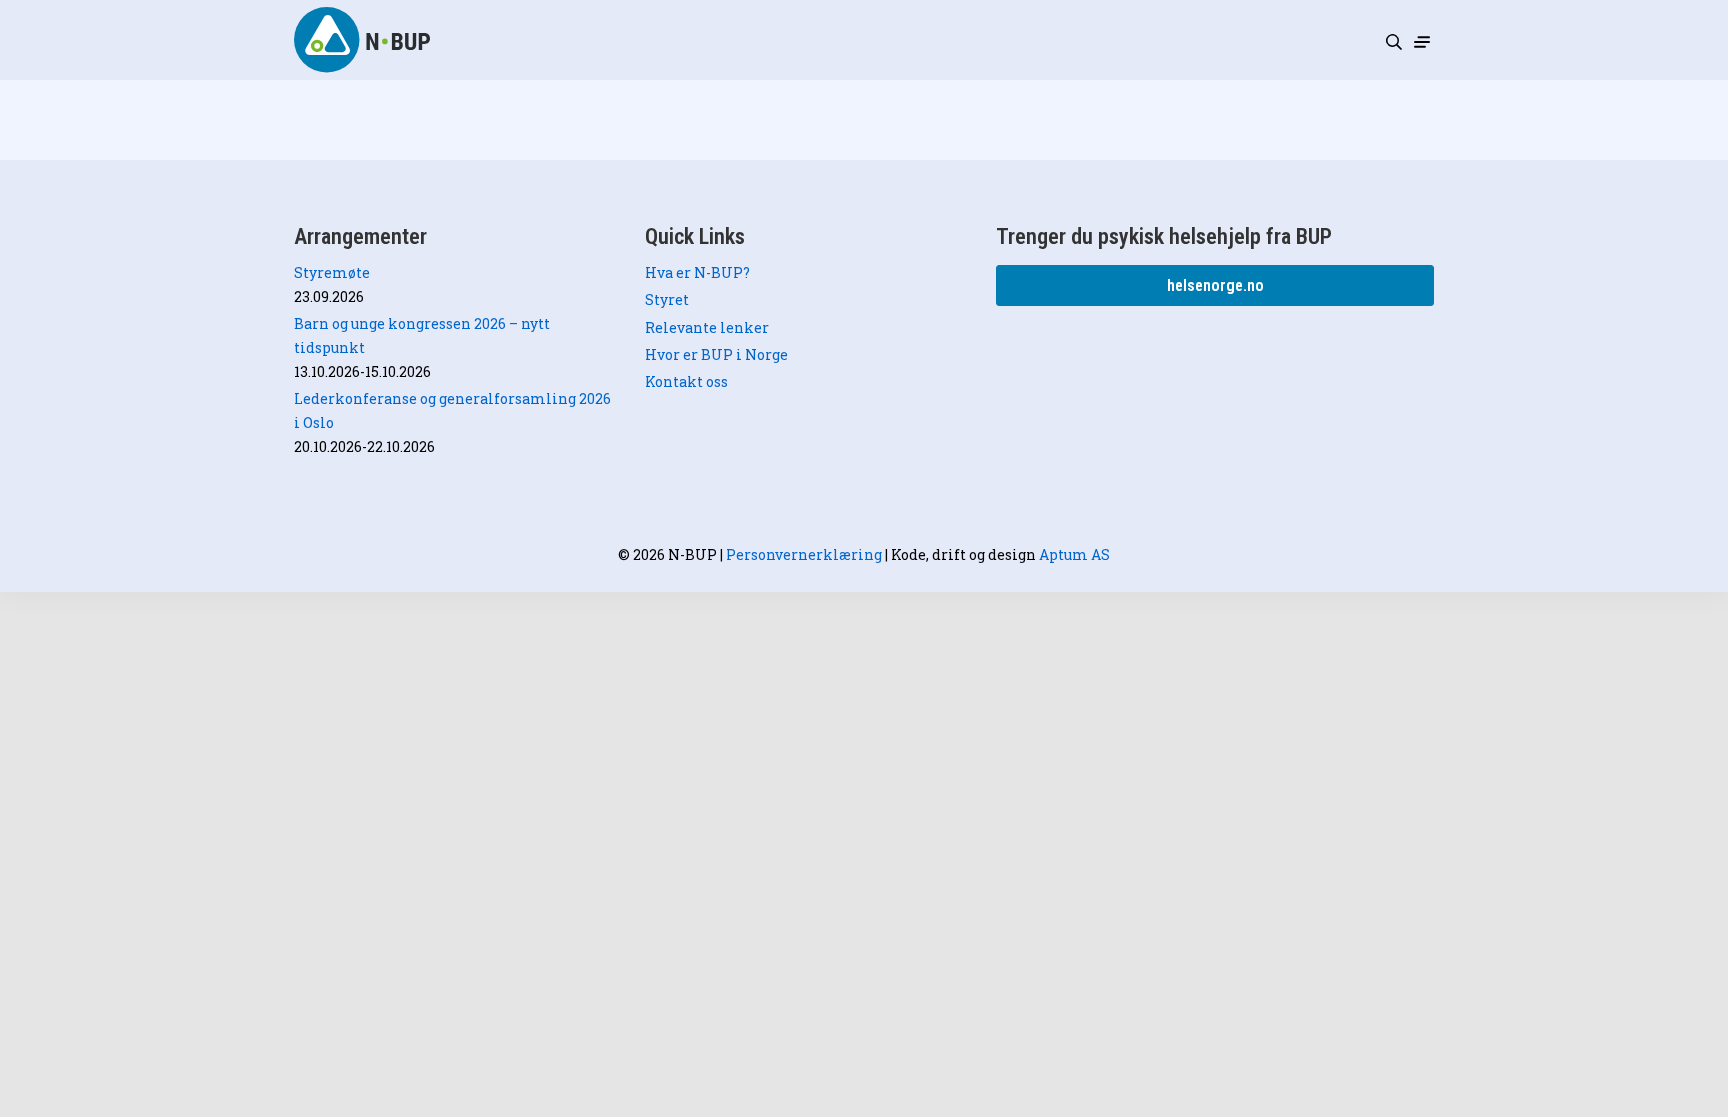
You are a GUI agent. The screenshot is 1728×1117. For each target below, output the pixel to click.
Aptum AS (1074, 554)
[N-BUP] (364, 39)
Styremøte (332, 272)
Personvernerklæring (804, 554)
